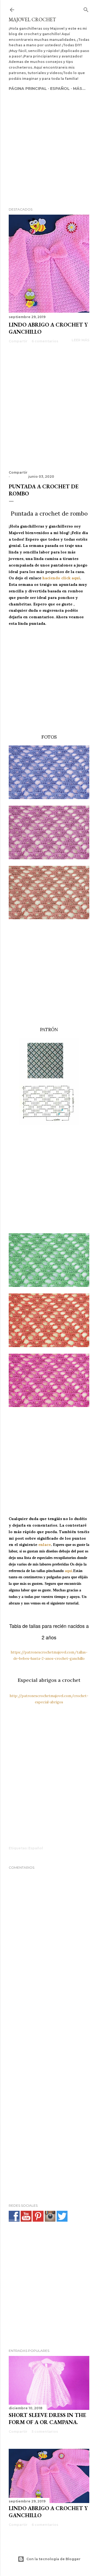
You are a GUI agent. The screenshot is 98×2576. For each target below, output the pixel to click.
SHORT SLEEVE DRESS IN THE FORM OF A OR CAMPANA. (47, 2419)
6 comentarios (45, 341)
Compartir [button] (18, 341)
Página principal (28, 89)
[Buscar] (86, 9)
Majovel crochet (32, 19)
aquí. (69, 1571)
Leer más (80, 340)
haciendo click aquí (61, 578)
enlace (45, 1545)
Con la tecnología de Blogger (53, 2559)
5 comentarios (45, 2432)
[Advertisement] (49, 141)
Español (60, 89)
